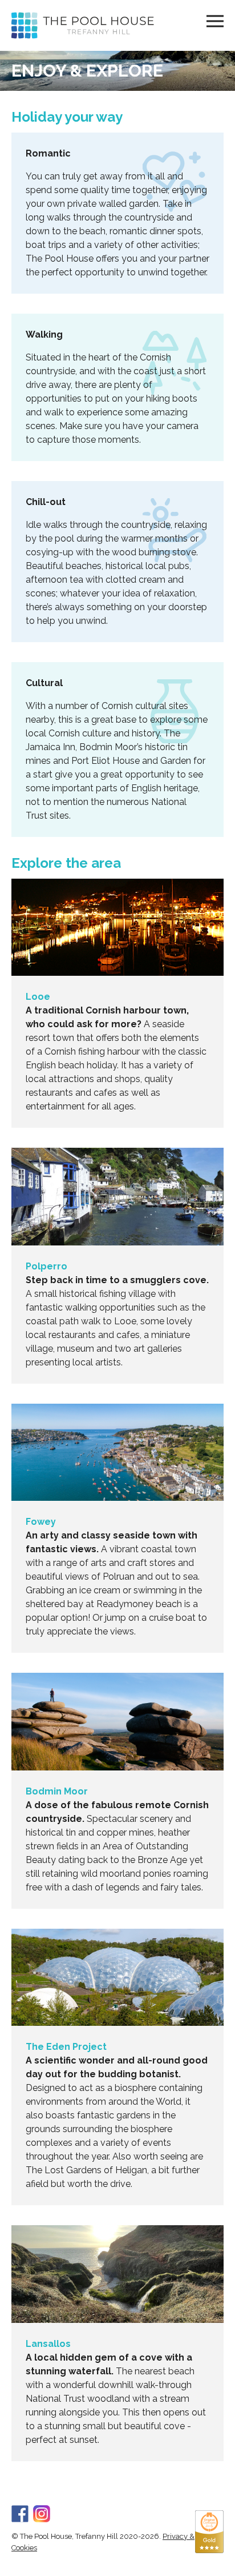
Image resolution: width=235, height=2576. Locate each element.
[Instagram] (42, 2512)
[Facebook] (20, 2512)
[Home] (83, 25)
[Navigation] (215, 21)
